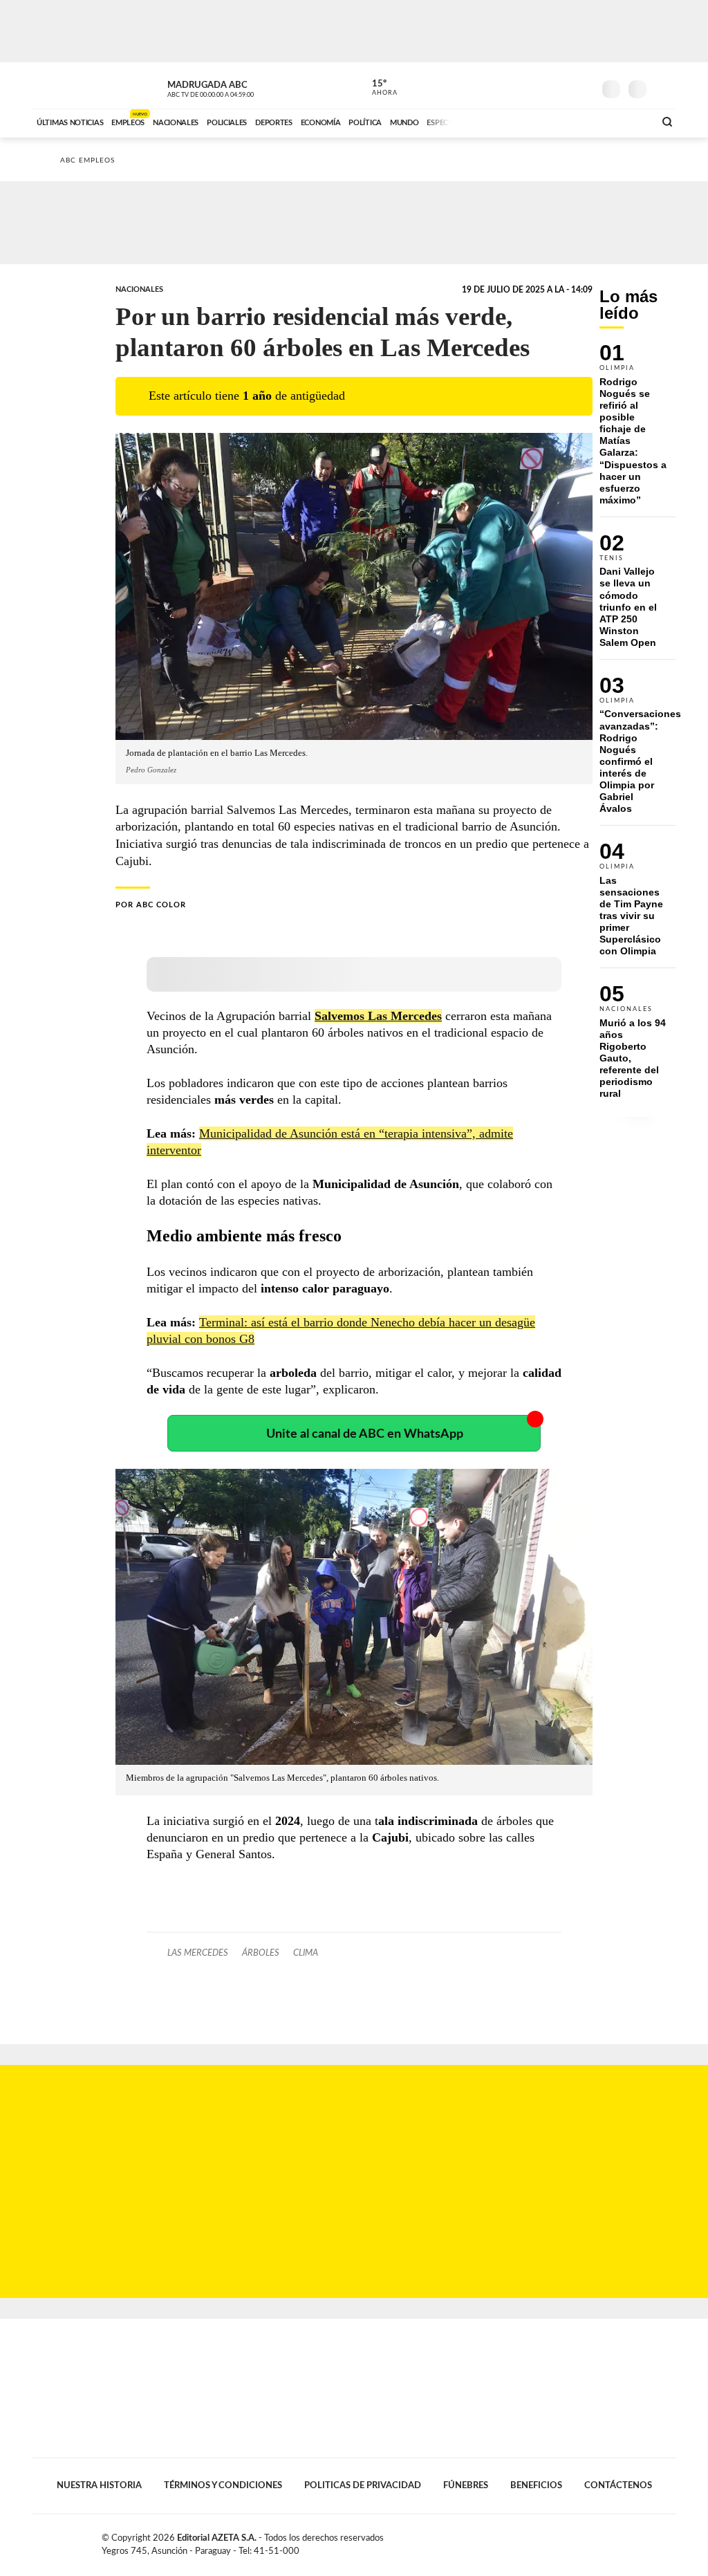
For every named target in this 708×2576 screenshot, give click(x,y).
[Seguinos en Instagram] (583, 86)
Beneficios (536, 2485)
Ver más (637, 430)
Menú (663, 87)
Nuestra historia (99, 2485)
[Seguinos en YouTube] (562, 86)
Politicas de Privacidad (363, 2485)
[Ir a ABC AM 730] (570, 121)
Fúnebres (466, 2485)
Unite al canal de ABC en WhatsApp (365, 1434)
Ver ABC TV (236, 87)
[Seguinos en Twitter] (541, 86)
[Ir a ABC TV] (532, 121)
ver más (377, 88)
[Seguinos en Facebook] (521, 86)
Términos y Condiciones (223, 2485)
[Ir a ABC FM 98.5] (626, 121)
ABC (69, 85)
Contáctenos (618, 2485)
